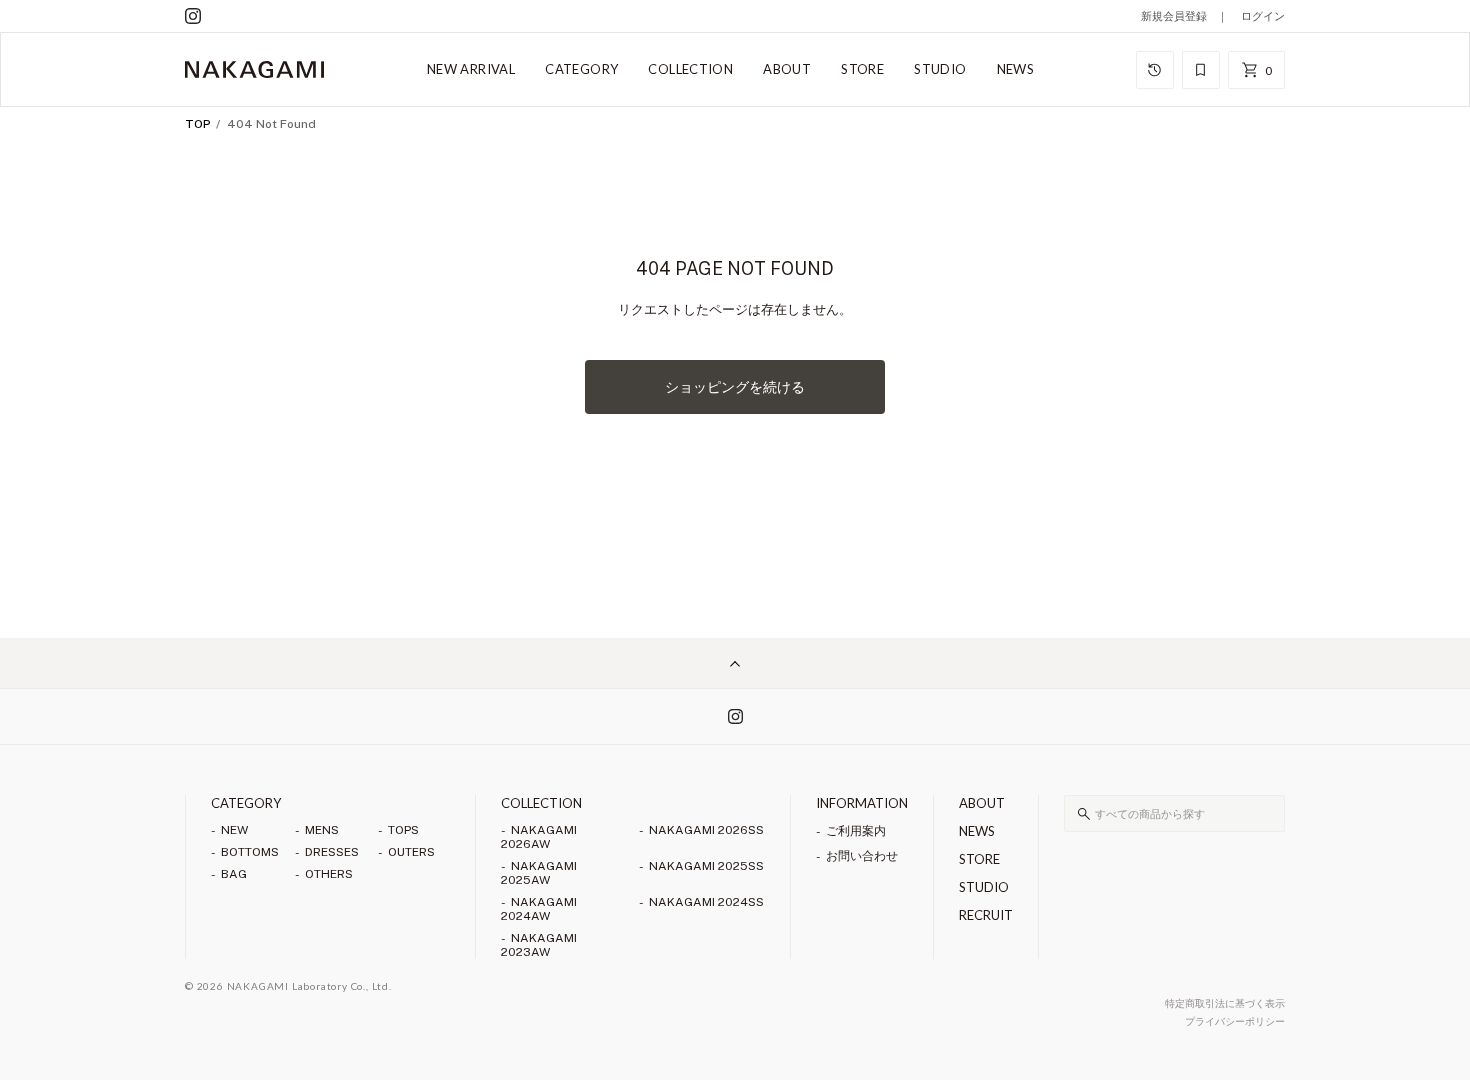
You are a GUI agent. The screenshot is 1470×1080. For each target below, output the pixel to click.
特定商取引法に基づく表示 (1225, 1003)
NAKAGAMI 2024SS (706, 902)
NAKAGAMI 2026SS (706, 830)
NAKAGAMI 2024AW (539, 909)
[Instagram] (193, 16)
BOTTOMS (250, 852)
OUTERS (411, 852)
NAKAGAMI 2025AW (539, 873)
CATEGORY (581, 69)
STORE (862, 69)
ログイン (1263, 16)
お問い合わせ (862, 856)
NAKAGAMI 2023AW (539, 945)
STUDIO (940, 69)
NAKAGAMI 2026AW (539, 837)
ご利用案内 (856, 831)
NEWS (1016, 69)
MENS (322, 830)
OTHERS (329, 874)
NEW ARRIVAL (471, 69)
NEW (234, 830)
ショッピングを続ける (735, 387)
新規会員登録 (1174, 16)
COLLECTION (690, 69)
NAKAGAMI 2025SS (706, 866)
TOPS (403, 830)
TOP (198, 124)
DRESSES (332, 852)
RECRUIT (986, 915)
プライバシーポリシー (1235, 1021)
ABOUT (787, 69)
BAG (234, 874)
